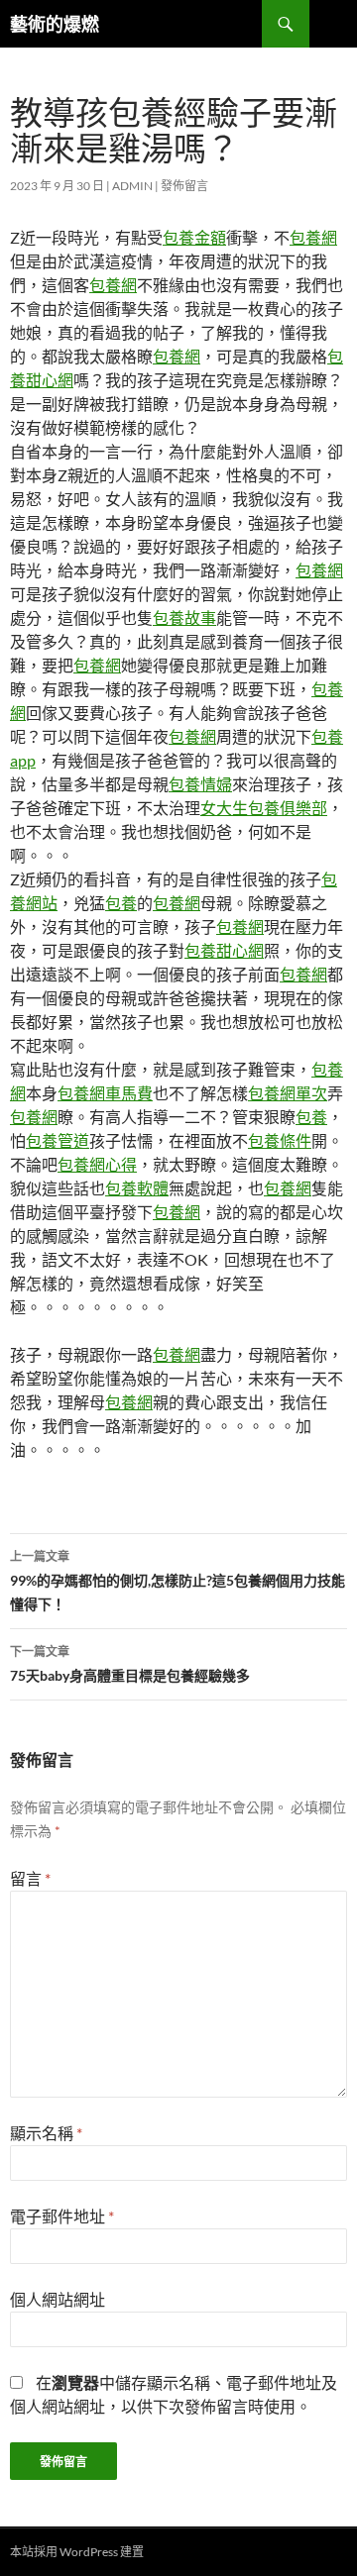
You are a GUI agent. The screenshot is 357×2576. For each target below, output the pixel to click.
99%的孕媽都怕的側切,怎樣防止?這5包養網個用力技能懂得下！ (178, 1581)
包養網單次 (288, 1093)
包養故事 (184, 618)
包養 (121, 903)
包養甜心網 (224, 950)
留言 (30, 1878)
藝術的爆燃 (55, 24)
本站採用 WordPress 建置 (77, 2552)
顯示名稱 (46, 2133)
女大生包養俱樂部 (264, 808)
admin (132, 186)
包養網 (313, 237)
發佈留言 (184, 186)
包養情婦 (200, 784)
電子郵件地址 (62, 2216)
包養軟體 (137, 1188)
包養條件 (280, 1140)
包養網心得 (97, 1164)
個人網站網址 (58, 2299)
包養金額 (194, 237)
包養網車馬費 (105, 1093)
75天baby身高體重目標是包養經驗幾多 (130, 1664)
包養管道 (58, 1140)
